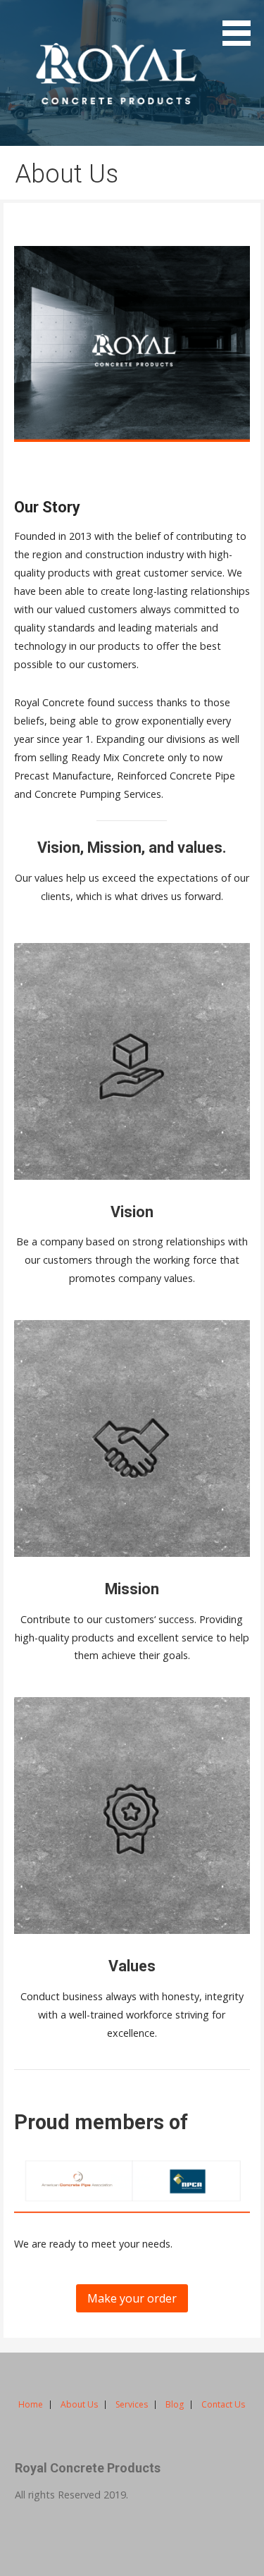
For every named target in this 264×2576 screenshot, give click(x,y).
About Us (79, 2404)
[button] (241, 25)
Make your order (132, 2298)
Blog (175, 2404)
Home (31, 2404)
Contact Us (223, 2404)
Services (132, 2404)
